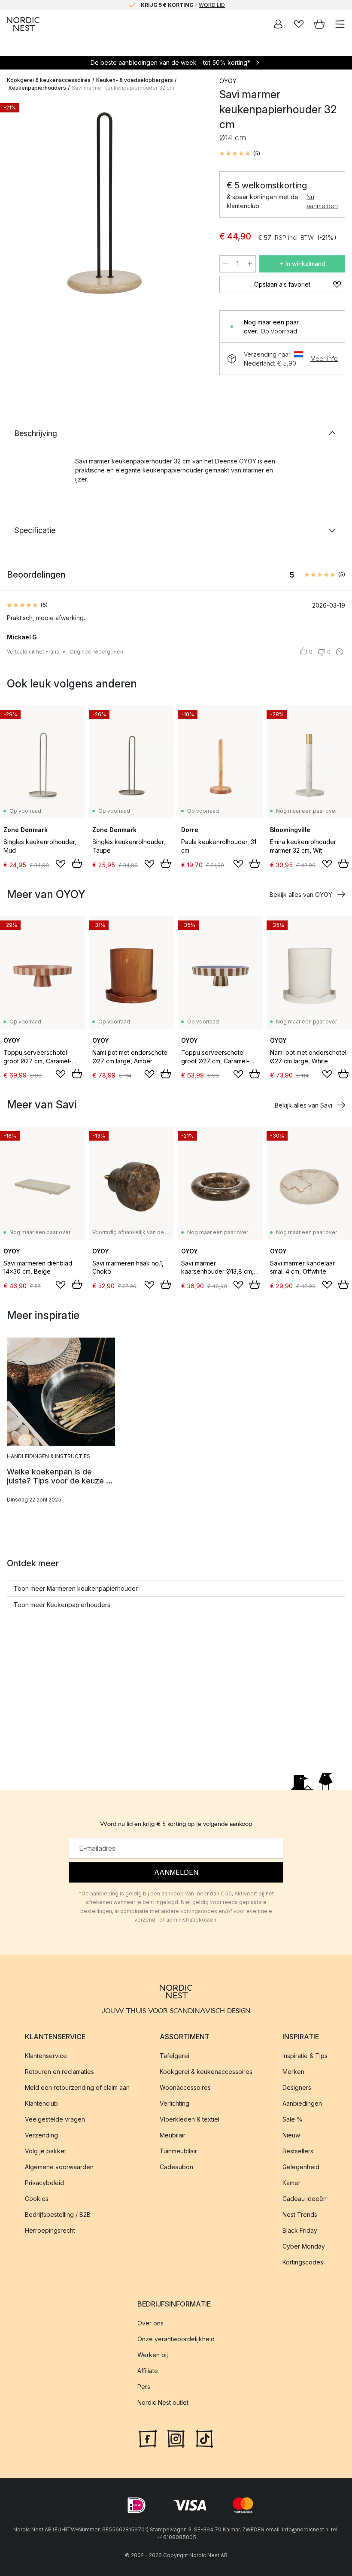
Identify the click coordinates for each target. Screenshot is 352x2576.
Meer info (324, 359)
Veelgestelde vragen (55, 2119)
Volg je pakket (46, 2151)
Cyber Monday (304, 2246)
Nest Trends (300, 2214)
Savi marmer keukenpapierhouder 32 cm (123, 88)
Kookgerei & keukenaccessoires (49, 80)
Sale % (293, 2119)
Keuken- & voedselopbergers (135, 80)
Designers (297, 2087)
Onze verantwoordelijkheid (176, 2339)
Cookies (37, 2199)
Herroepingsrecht (50, 2230)
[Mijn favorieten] (299, 24)
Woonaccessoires (185, 2087)
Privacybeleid (44, 2183)
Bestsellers (298, 2151)
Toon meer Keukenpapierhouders (62, 1605)
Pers (144, 2387)
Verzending (41, 2135)
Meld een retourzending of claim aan (77, 2087)
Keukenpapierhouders (37, 88)
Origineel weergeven (96, 652)
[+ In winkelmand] (77, 863)
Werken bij (153, 2355)
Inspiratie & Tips (305, 2056)
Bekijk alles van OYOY (301, 894)
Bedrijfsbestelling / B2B (58, 2214)
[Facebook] (148, 2437)
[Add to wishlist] (61, 864)
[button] (240, 154)
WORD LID (212, 5)
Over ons (150, 2323)
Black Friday (300, 2230)
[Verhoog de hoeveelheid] (250, 264)
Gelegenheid (301, 2167)
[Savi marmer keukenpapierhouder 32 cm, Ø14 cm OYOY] (105, 203)
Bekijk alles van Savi (303, 1105)
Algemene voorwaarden (59, 2167)
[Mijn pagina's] (278, 24)
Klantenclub (41, 2103)
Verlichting (174, 2103)
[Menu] (340, 24)
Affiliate (148, 2371)
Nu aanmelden (322, 201)
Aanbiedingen (302, 2103)
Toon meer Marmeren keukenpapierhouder (76, 1588)
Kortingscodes (303, 2262)
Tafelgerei (174, 2056)
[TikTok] (204, 2437)
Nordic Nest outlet (163, 2402)
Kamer (291, 2183)
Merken (293, 2072)
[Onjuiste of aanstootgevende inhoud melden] (340, 652)
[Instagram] (176, 2437)
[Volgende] (194, 205)
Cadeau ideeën (305, 2199)
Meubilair (173, 2135)
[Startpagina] (23, 24)
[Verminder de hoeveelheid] (225, 264)
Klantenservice (46, 2056)
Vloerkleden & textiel (190, 2119)
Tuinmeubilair (178, 2151)
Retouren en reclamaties (59, 2072)
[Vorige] (15, 205)
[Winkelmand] (319, 24)
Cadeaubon (176, 2167)
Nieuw (291, 2135)
